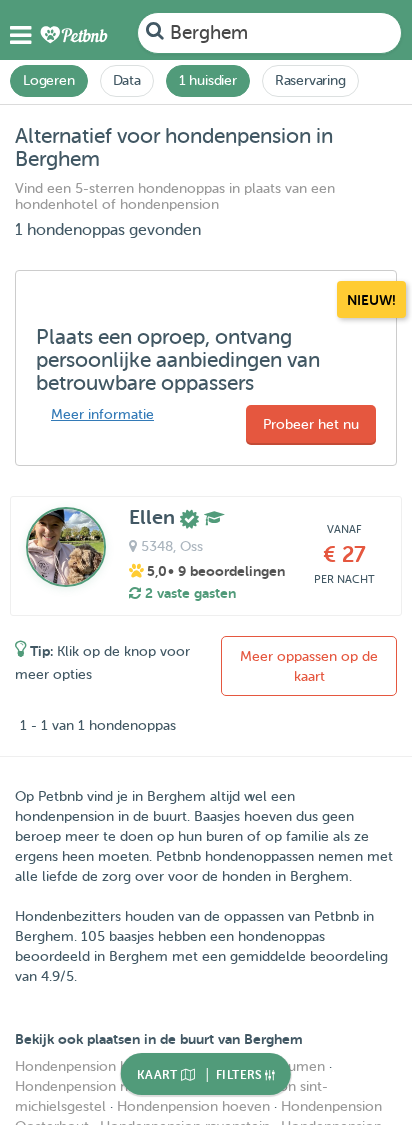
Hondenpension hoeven (193, 1106)
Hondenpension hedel (85, 1066)
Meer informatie (102, 414)
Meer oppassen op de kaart (309, 666)
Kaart (159, 1075)
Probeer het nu (311, 424)
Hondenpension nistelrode (99, 1086)
